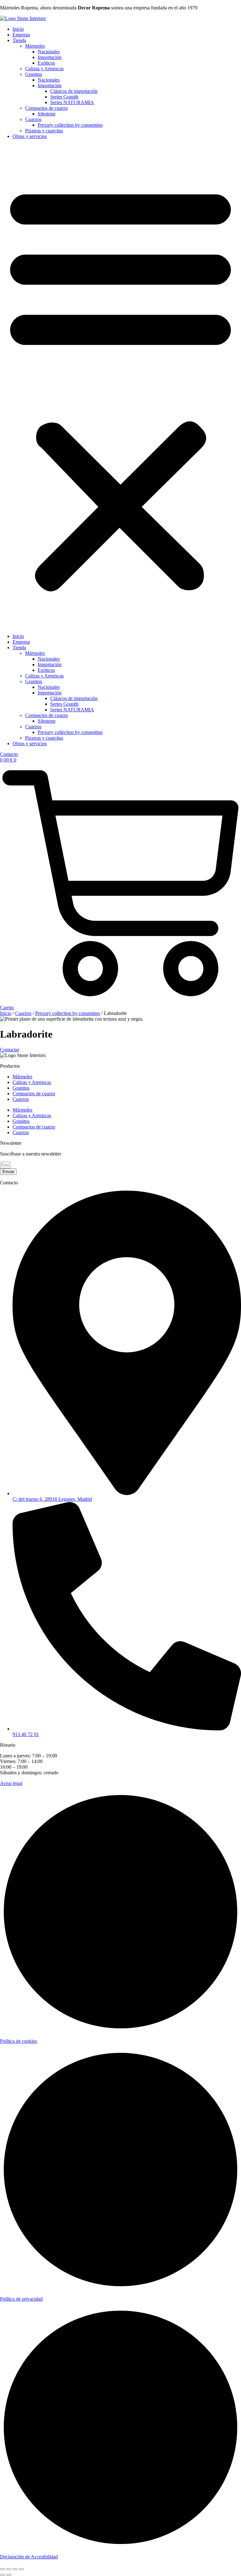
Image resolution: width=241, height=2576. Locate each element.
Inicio (18, 29)
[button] (120, 386)
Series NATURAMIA (72, 102)
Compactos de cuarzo (46, 108)
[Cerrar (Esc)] (21, 2569)
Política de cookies (19, 2041)
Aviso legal (11, 1783)
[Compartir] (15, 2569)
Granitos (34, 74)
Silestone (47, 114)
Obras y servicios (30, 136)
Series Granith (64, 97)
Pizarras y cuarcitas (44, 131)
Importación (50, 57)
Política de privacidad (21, 2299)
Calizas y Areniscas (44, 69)
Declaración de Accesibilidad (29, 2557)
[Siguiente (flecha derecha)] (9, 2575)
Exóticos (46, 63)
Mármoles (35, 46)
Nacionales (49, 52)
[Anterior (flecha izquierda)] (3, 2575)
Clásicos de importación (74, 91)
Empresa (21, 35)
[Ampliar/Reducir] (3, 2569)
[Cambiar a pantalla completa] (9, 2569)
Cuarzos (33, 119)
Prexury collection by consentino (70, 125)
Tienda (19, 40)
